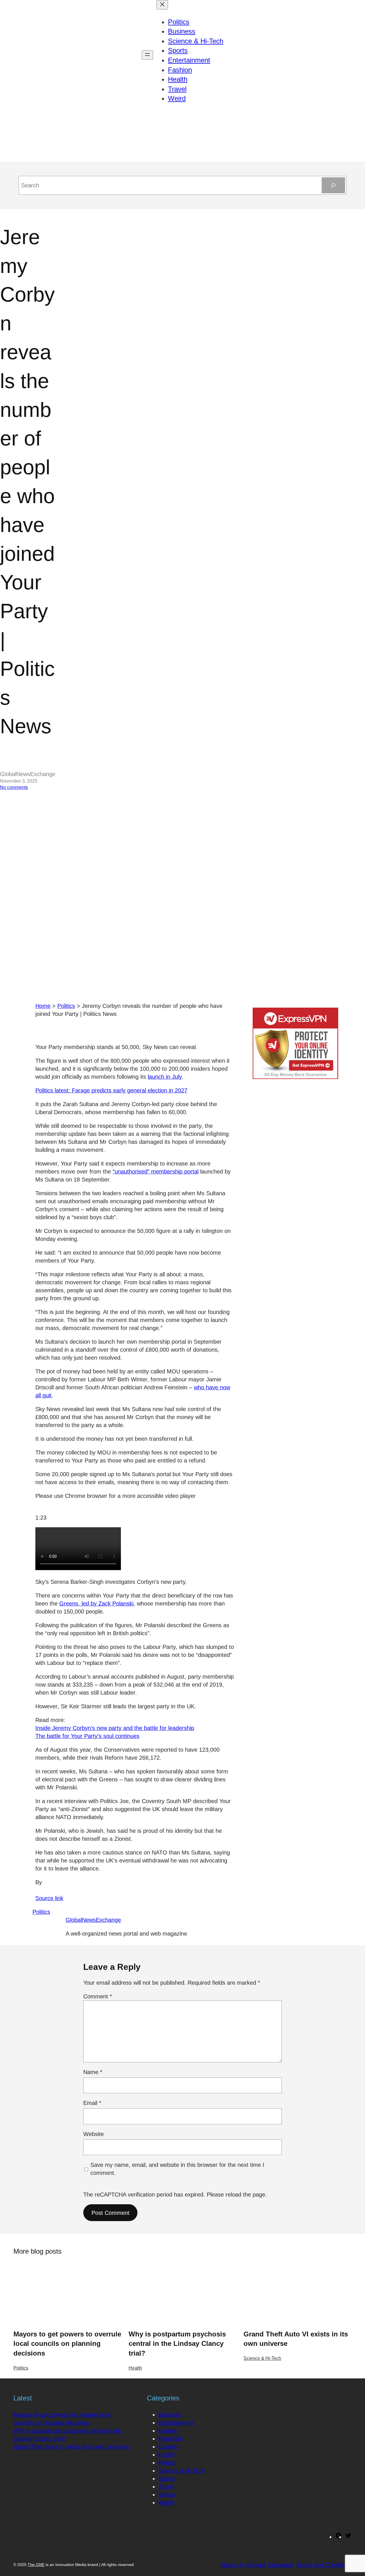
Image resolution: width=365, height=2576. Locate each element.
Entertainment (176, 2423)
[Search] (333, 185)
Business (170, 2415)
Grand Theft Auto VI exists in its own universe (296, 2339)
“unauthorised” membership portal (156, 1172)
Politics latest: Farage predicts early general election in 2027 (111, 1090)
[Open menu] (147, 55)
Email (92, 2103)
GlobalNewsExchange (93, 1920)
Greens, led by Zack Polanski (96, 1604)
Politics (66, 1006)
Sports (167, 2479)
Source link (49, 1898)
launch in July (165, 1077)
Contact (256, 2565)
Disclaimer (281, 2565)
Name (93, 2072)
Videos (167, 2495)
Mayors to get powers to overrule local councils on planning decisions (67, 2344)
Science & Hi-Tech (262, 2358)
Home (43, 1006)
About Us (232, 2565)
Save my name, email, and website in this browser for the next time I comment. (177, 2169)
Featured (170, 2439)
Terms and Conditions (324, 2565)
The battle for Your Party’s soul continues (87, 1736)
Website (94, 2134)
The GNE (36, 2565)
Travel (166, 2487)
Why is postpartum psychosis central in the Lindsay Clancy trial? (177, 2344)
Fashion (168, 2431)
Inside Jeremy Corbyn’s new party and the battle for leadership (115, 1728)
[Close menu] (162, 5)
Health (135, 2368)
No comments (14, 787)
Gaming (168, 2447)
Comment (98, 1996)
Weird (166, 2503)
